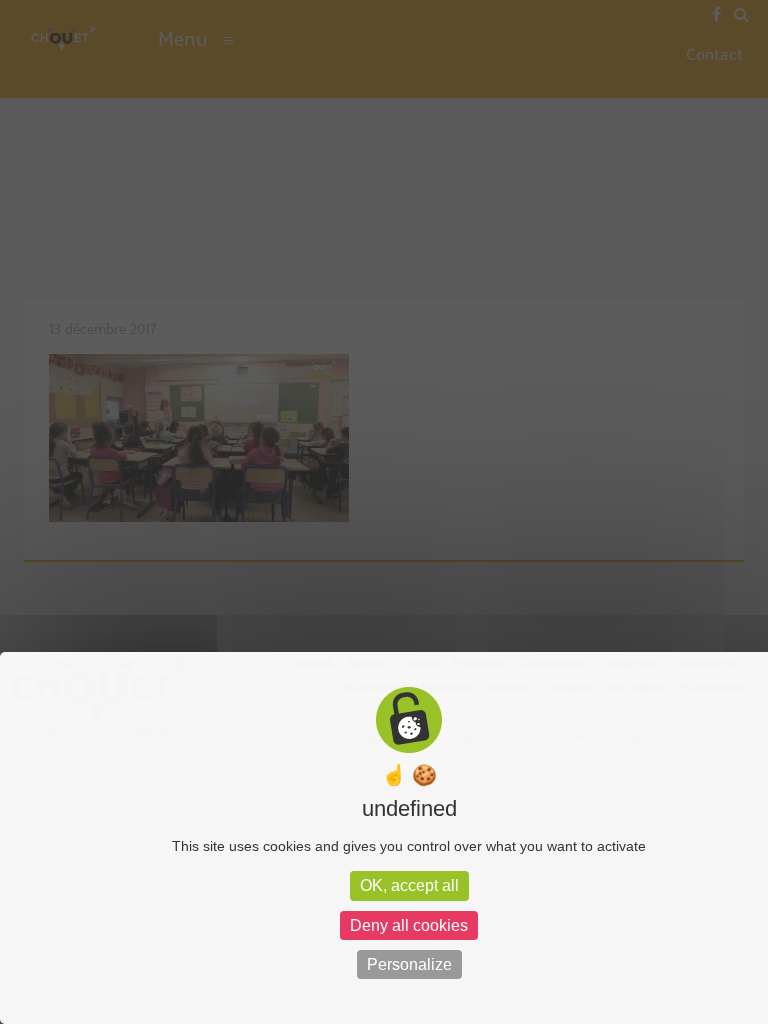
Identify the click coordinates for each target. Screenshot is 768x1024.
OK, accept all (409, 885)
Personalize (409, 964)
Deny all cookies (409, 925)
